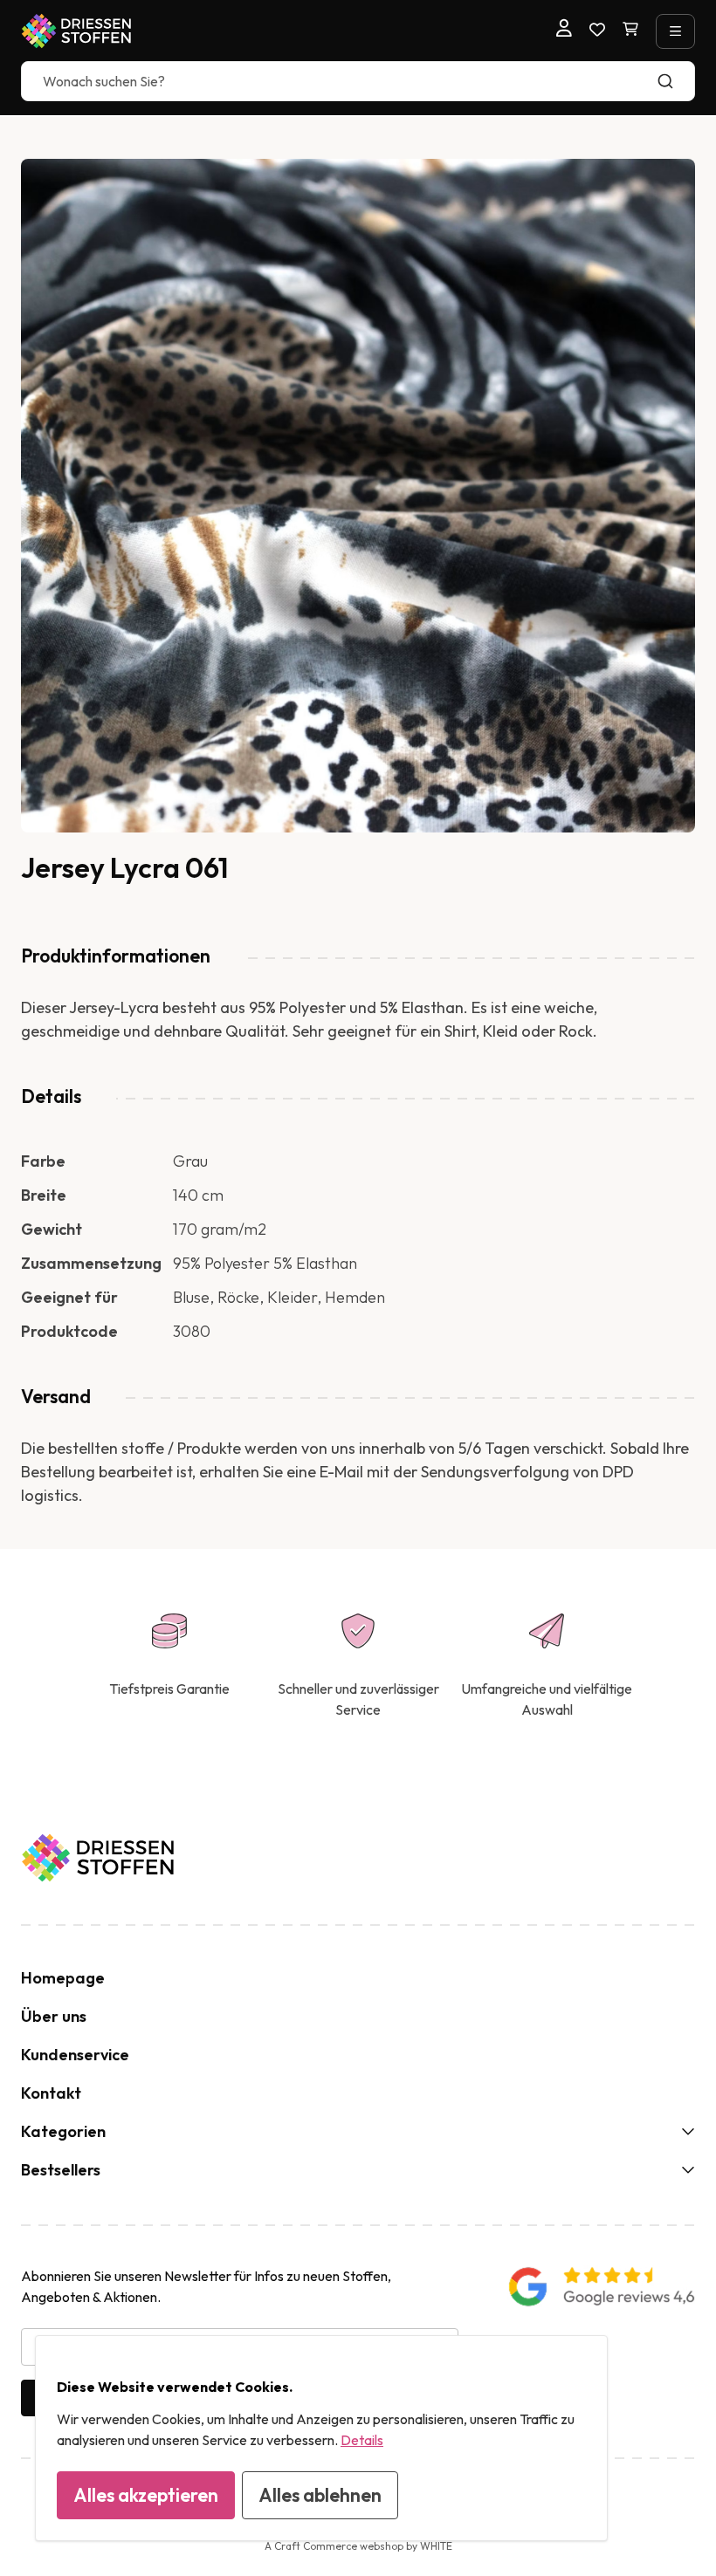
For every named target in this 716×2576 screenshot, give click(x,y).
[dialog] (321, 2438)
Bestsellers (61, 2170)
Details (362, 2440)
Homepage (63, 1978)
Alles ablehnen (320, 2495)
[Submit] (674, 81)
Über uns (54, 2016)
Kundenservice (75, 2055)
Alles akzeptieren (146, 2495)
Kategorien (63, 2131)
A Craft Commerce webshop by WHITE (358, 2546)
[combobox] (358, 81)
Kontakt (51, 2093)
